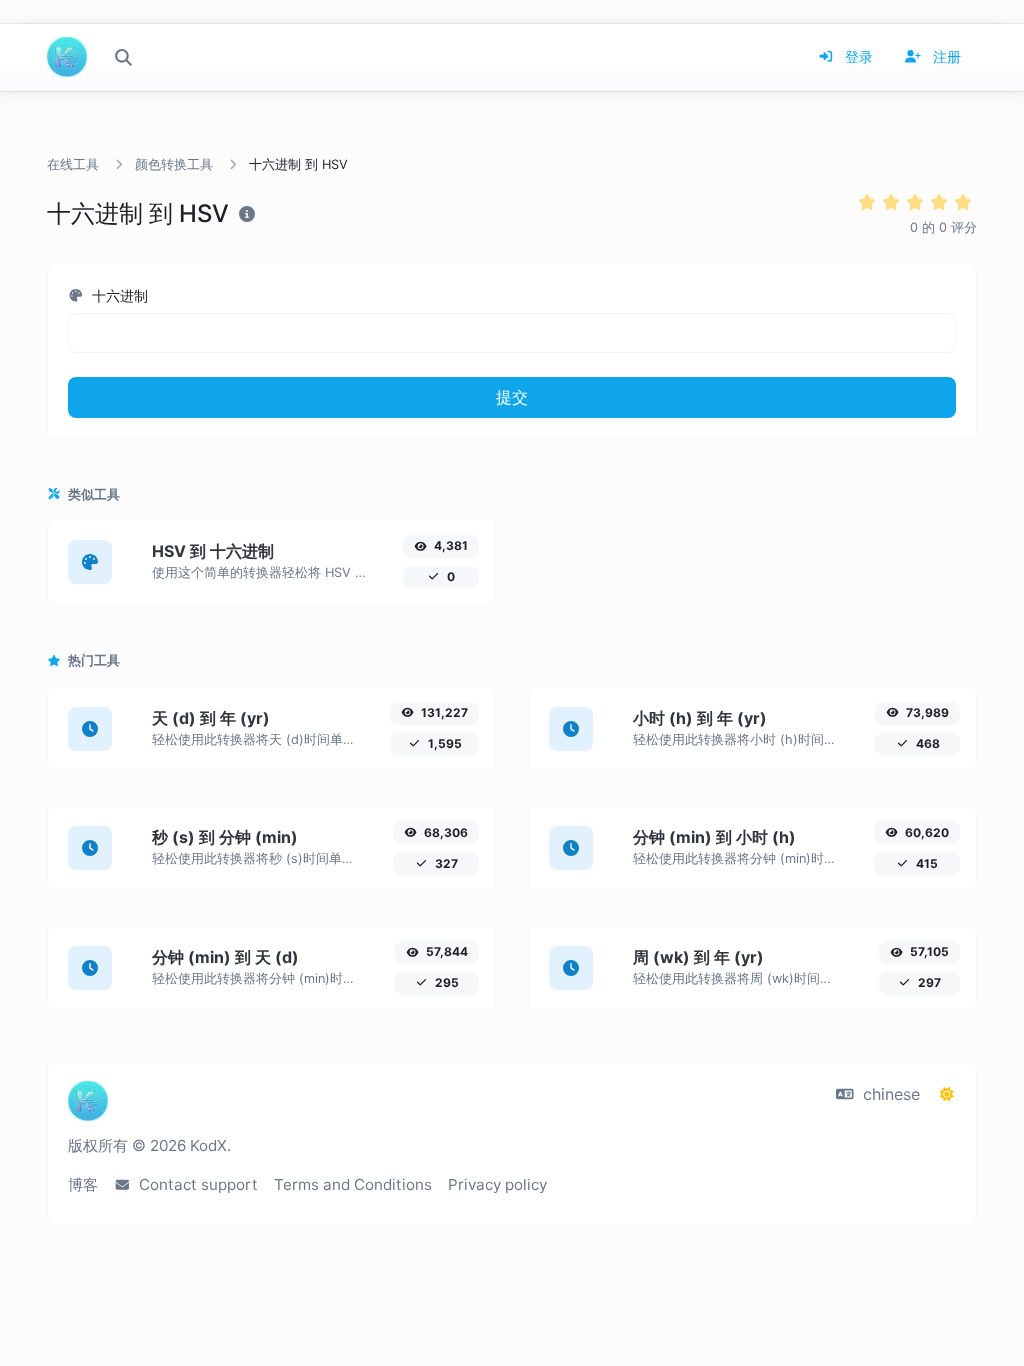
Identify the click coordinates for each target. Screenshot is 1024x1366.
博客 (83, 1184)
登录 (857, 56)
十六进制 (118, 295)
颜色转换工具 (174, 164)
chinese (889, 1094)
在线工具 (73, 164)
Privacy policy (497, 1184)
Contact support (196, 1184)
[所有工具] (123, 57)
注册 (945, 56)
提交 (512, 397)
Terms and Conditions (353, 1184)
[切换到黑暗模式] (947, 1094)
